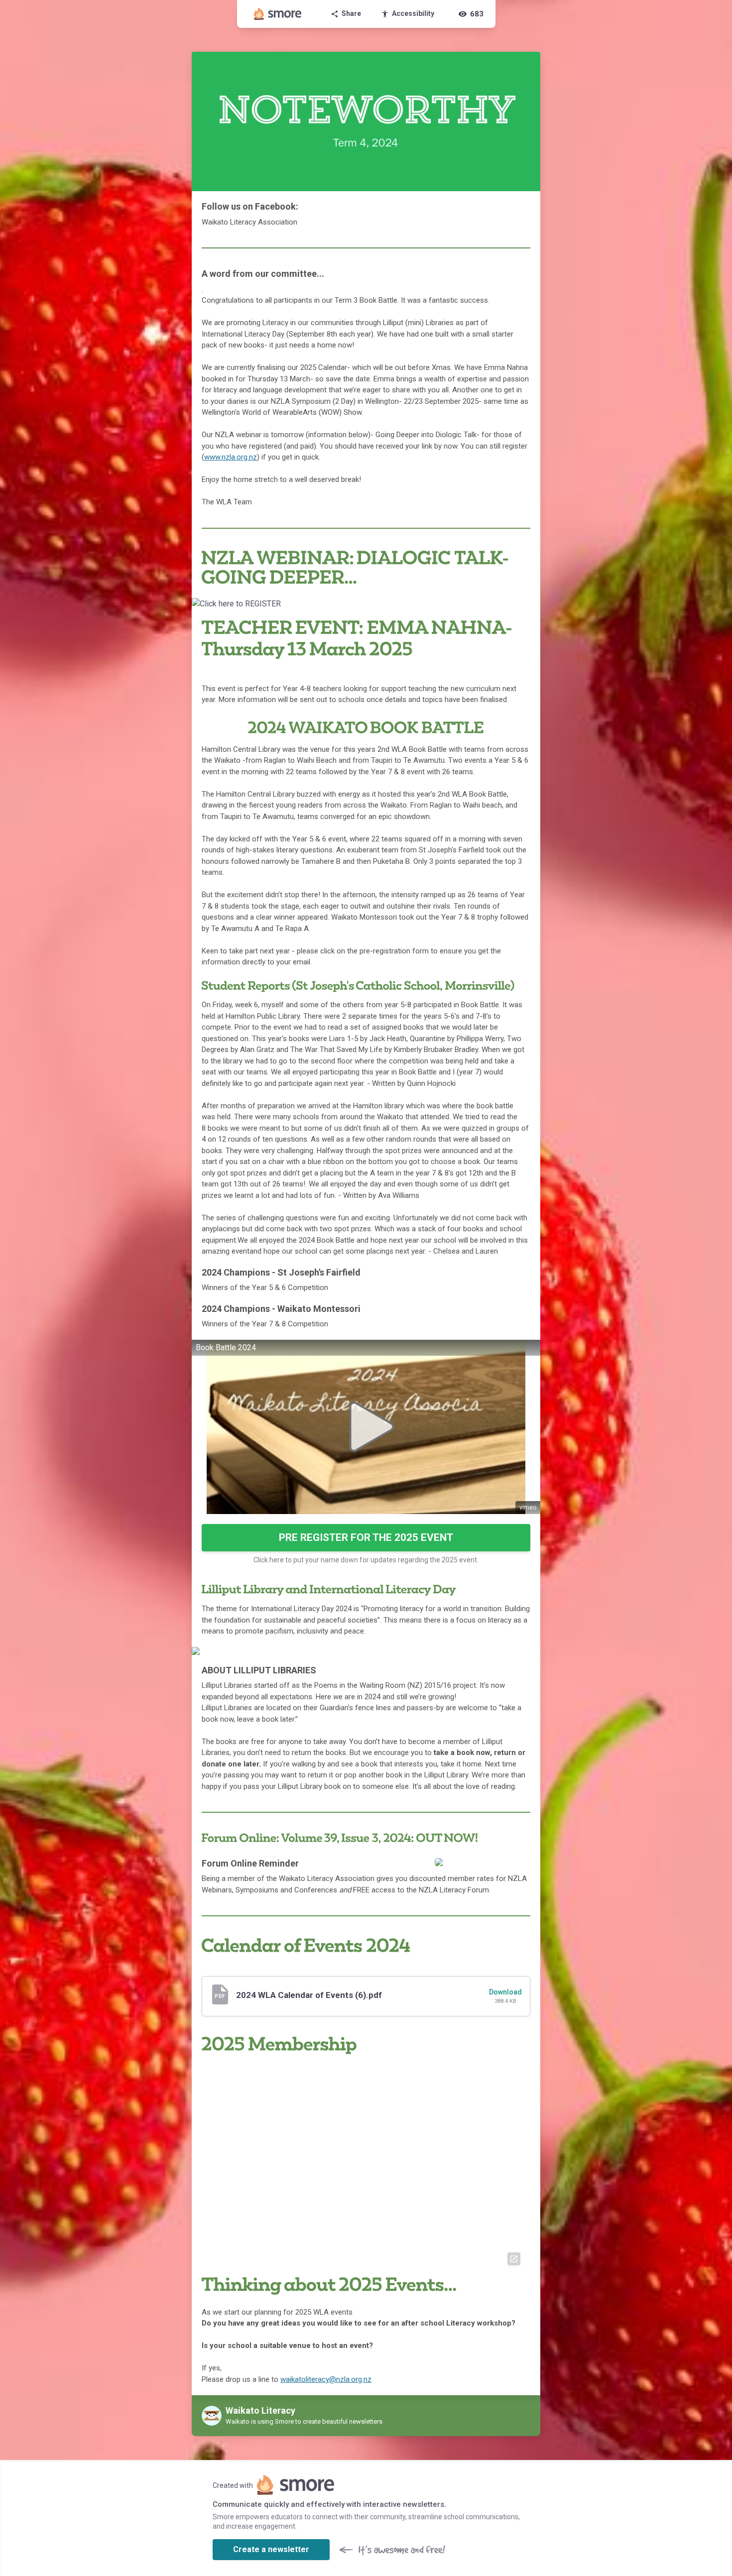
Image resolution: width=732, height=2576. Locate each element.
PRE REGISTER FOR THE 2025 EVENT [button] (366, 1537)
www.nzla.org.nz (231, 457)
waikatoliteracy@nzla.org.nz (326, 2379)
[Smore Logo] (278, 14)
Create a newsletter (271, 2549)
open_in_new (514, 2259)
